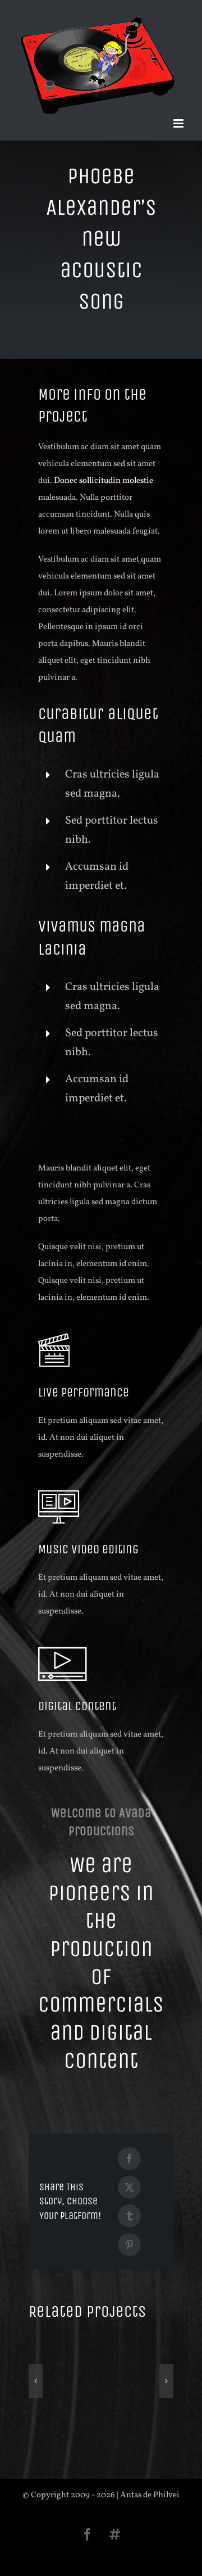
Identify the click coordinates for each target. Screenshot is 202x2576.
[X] (129, 2187)
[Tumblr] (129, 2216)
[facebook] (88, 2534)
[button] (36, 2381)
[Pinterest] (129, 2245)
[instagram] (114, 2534)
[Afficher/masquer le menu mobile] (179, 123)
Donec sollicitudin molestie (104, 481)
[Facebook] (129, 2159)
